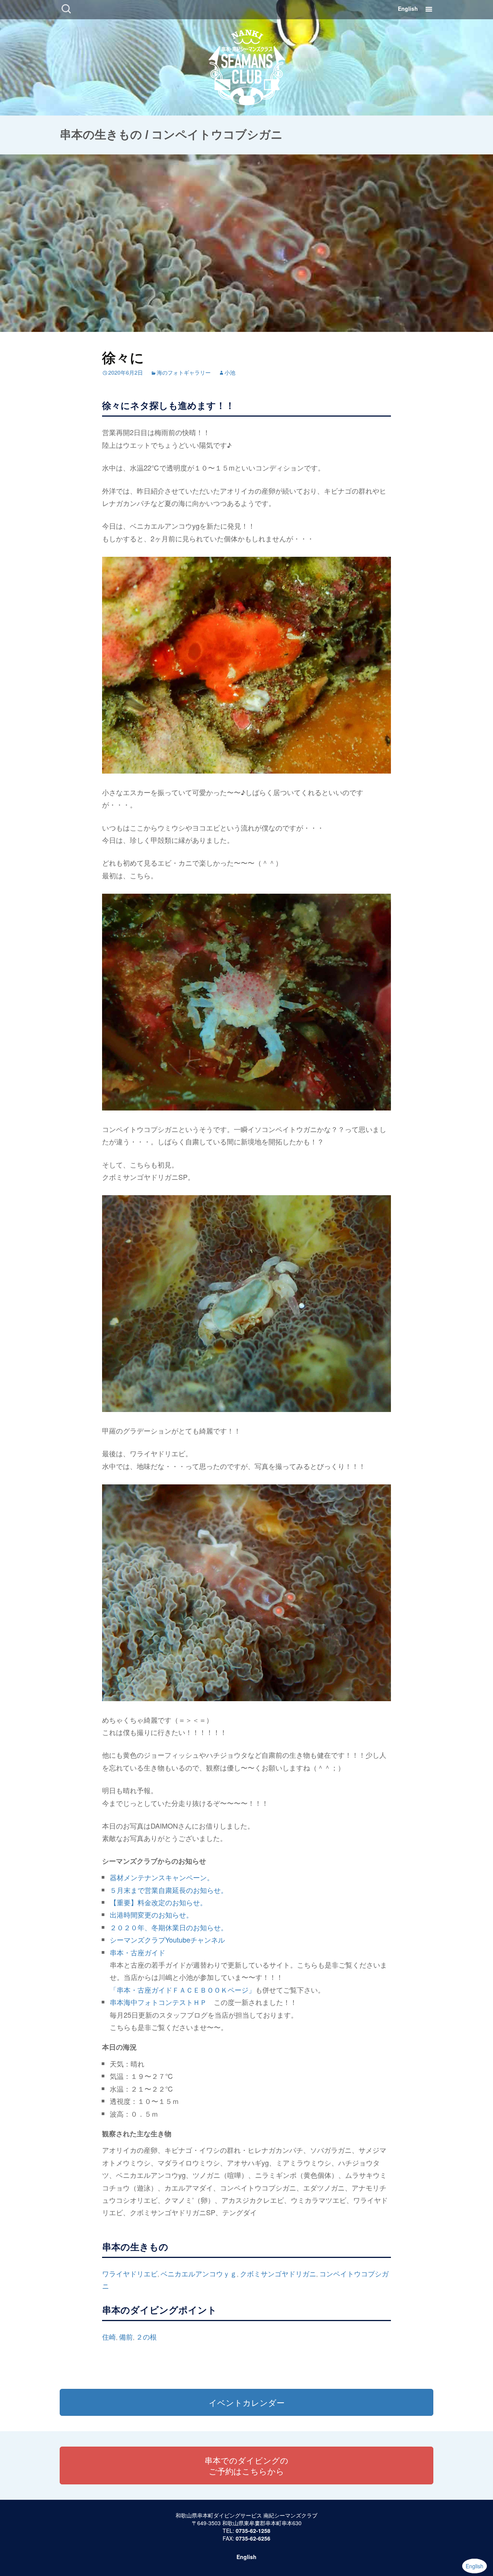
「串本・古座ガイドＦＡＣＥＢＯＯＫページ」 (183, 1990)
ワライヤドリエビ (130, 2273)
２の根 (146, 2336)
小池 (230, 372)
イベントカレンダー (247, 2402)
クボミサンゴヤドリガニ (278, 2273)
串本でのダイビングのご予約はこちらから (246, 2465)
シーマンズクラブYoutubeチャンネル (167, 1940)
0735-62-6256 (253, 2538)
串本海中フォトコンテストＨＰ (158, 2002)
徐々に (123, 357)
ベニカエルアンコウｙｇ (199, 2273)
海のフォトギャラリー (184, 372)
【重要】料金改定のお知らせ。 (158, 1902)
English (408, 8)
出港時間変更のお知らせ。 (151, 1914)
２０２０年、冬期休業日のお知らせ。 (169, 1927)
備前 (126, 2336)
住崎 (109, 2336)
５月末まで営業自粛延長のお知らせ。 (169, 1890)
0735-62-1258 (253, 2531)
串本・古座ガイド (138, 1952)
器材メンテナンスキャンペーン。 (162, 1877)
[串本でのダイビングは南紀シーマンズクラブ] (247, 65)
